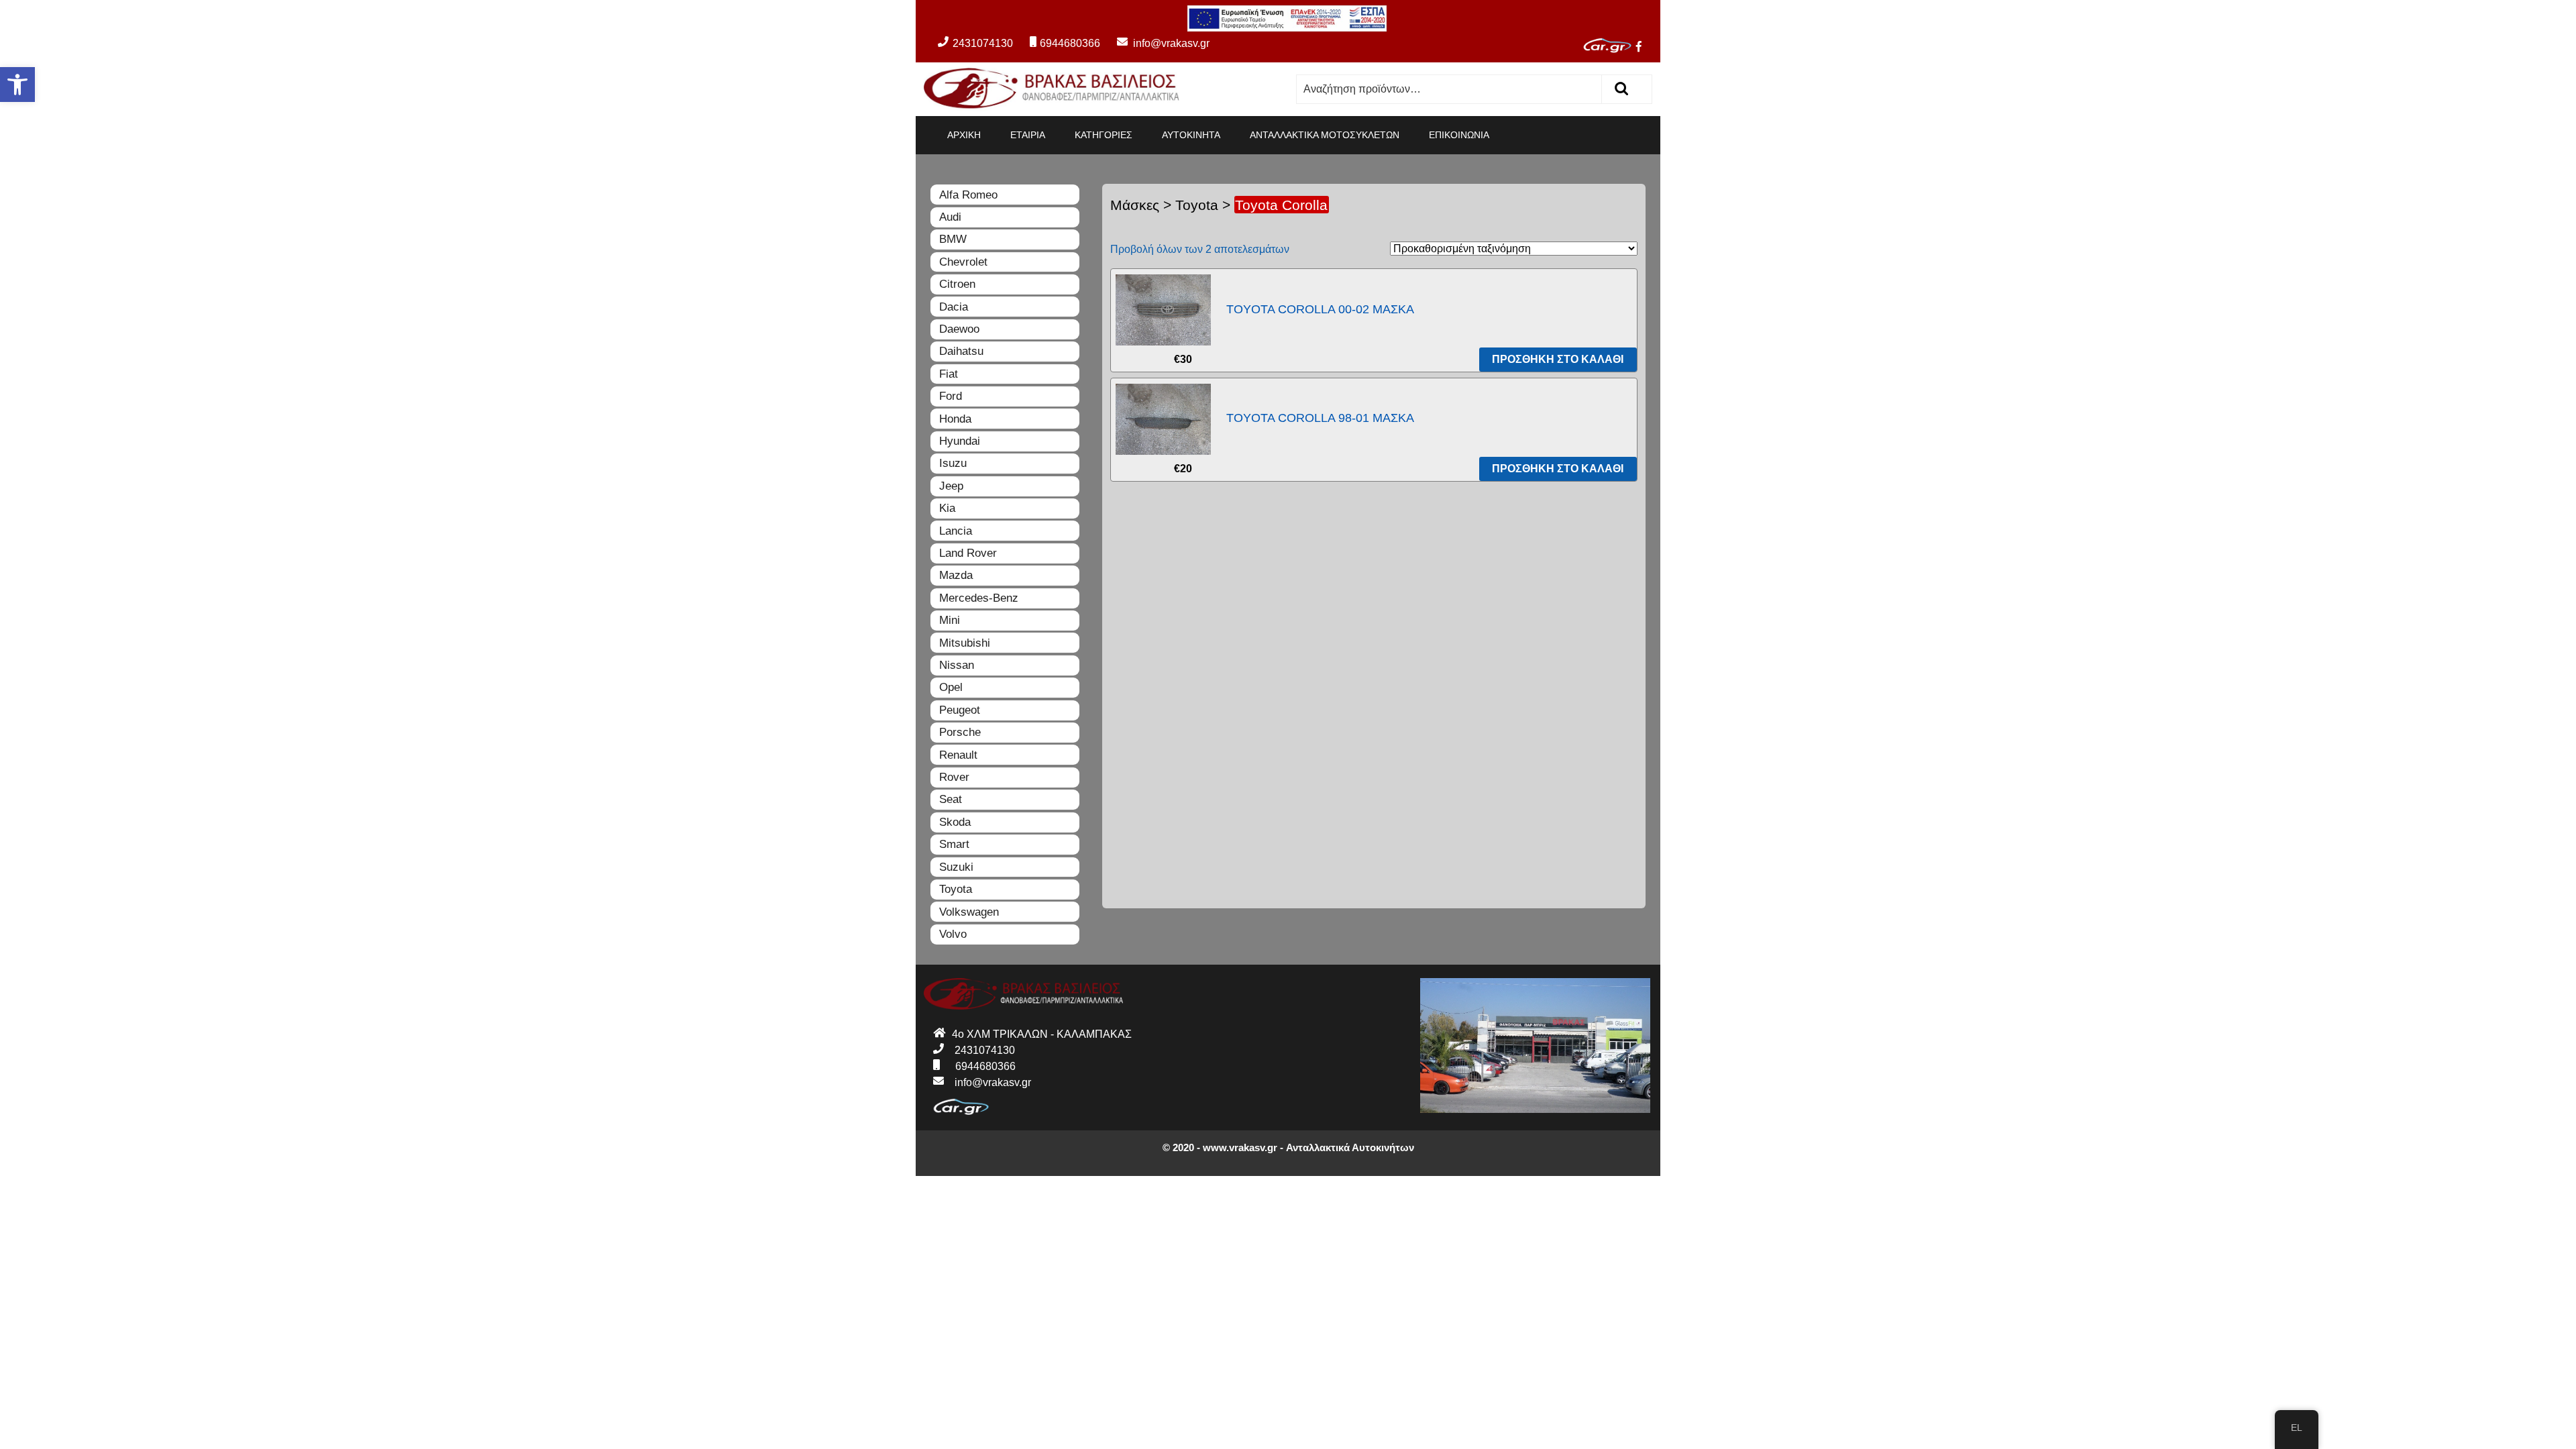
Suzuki (956, 867)
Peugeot (960, 710)
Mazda (956, 575)
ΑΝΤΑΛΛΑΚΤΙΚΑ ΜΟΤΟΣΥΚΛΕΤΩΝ (1325, 135)
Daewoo (959, 329)
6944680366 (1070, 43)
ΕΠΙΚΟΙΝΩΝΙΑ (1459, 135)
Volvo (953, 934)
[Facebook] (1644, 48)
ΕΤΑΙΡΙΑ (1028, 135)
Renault (958, 755)
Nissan (957, 665)
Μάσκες (1135, 205)
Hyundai (960, 441)
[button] (17, 85)
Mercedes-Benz (979, 598)
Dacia (954, 307)
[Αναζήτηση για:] (1449, 89)
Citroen (957, 284)
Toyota (1197, 205)
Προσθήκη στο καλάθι (1558, 359)
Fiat (949, 374)
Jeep (951, 486)
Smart (954, 844)
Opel (951, 687)
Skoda (955, 822)
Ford (951, 396)
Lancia (956, 531)
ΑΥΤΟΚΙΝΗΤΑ (1191, 135)
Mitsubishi (965, 643)
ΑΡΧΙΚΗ (964, 135)
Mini (950, 620)
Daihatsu (961, 351)
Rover (954, 777)
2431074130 (983, 43)
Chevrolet (963, 262)
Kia (947, 508)
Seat (951, 799)
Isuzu (953, 463)
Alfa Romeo (968, 195)
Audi (950, 217)
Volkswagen (969, 912)
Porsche (960, 732)
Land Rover (968, 553)
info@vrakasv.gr (1156, 43)
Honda (955, 419)
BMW (953, 239)
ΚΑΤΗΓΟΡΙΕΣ (1104, 135)
